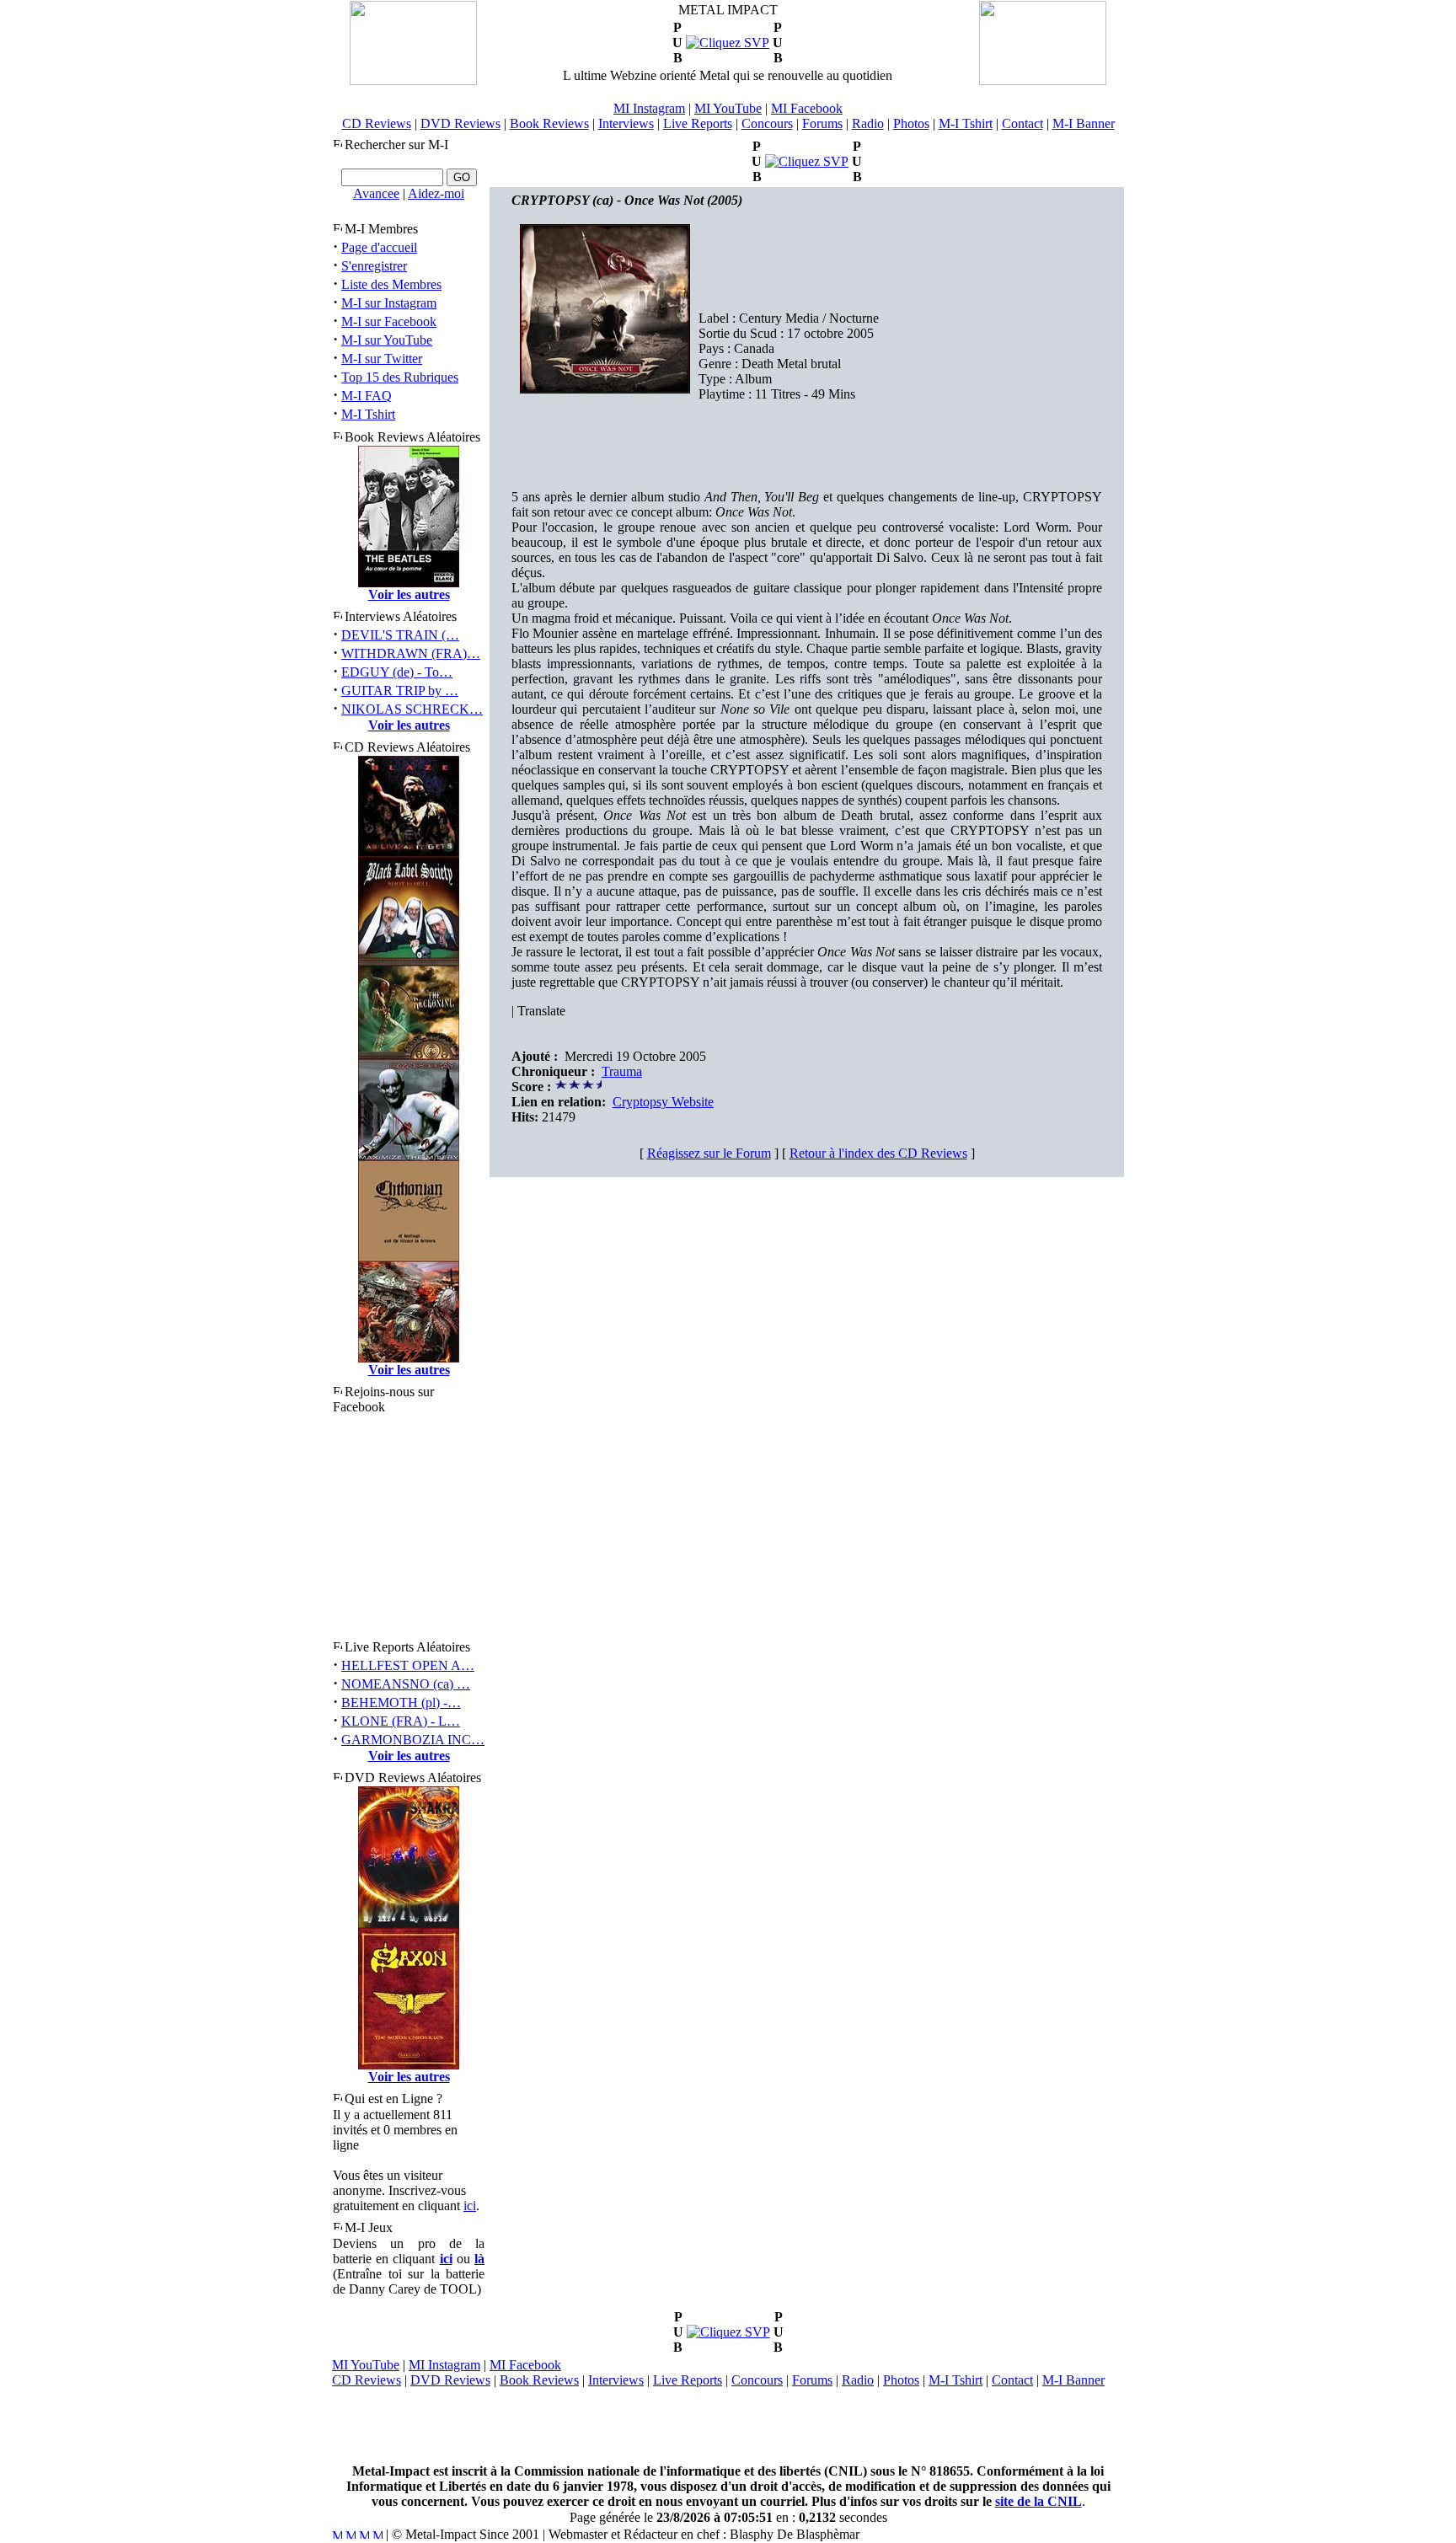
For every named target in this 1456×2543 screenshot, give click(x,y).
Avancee (376, 193)
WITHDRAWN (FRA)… (411, 653)
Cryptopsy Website (663, 1102)
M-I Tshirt (966, 123)
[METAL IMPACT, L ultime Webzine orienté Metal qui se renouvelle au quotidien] (413, 80)
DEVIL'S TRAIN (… (400, 635)
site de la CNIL (1038, 2501)
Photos (911, 123)
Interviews (626, 123)
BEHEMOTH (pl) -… (401, 1702)
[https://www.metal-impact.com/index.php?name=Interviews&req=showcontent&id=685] (728, 43)
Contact (1022, 123)
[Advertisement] (728, 2426)
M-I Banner (1084, 123)
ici (470, 2206)
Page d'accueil (379, 247)
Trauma (622, 1071)
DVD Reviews (460, 123)
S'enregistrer (374, 266)
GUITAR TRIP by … (400, 691)
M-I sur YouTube (387, 340)
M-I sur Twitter (382, 359)
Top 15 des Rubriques (400, 377)
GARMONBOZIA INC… (413, 1740)
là (479, 2259)
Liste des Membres (391, 284)
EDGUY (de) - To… (397, 672)
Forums (822, 123)
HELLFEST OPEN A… (408, 1665)
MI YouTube (728, 108)
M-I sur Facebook (389, 321)
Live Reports (698, 123)
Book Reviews (549, 123)
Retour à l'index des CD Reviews (878, 1153)
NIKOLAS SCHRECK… (412, 709)
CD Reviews (377, 123)
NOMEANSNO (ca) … (406, 1684)
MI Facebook (807, 108)
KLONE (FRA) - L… (401, 1721)
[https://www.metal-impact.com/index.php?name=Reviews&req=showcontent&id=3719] (728, 2332)
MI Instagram (649, 108)
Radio (868, 123)
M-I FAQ (367, 396)
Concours (767, 123)
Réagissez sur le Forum (709, 1153)
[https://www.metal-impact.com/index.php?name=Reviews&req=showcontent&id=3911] (807, 161)
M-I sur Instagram (389, 303)
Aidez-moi (436, 193)
